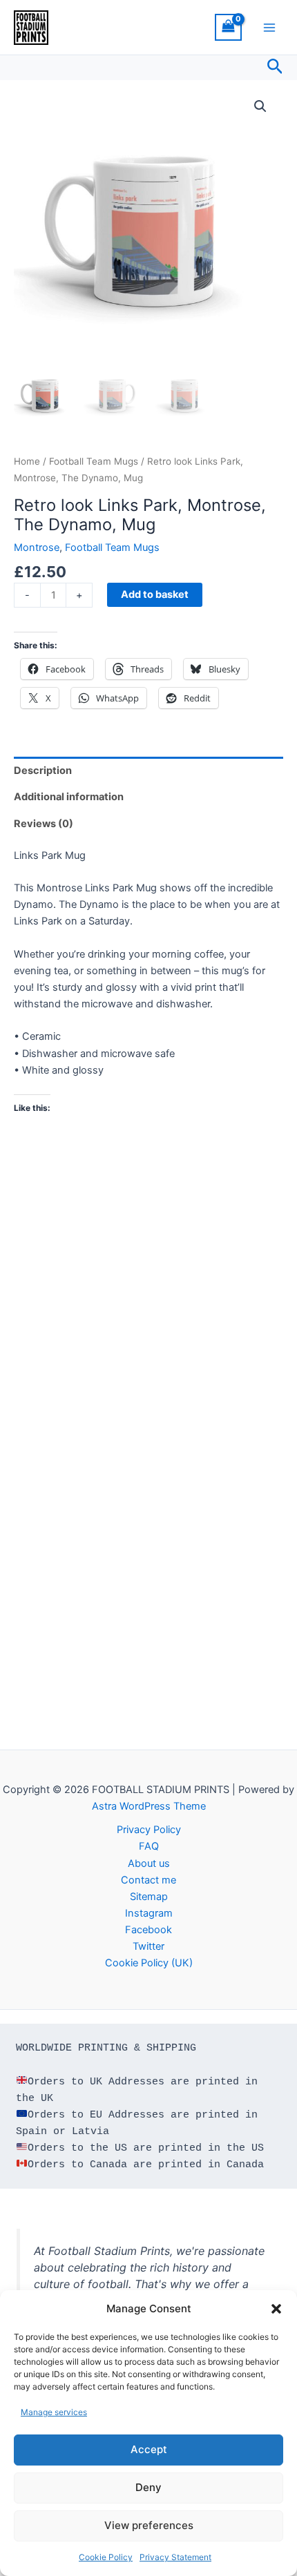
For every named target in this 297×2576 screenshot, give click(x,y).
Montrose (37, 548)
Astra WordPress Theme (149, 1806)
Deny (148, 2487)
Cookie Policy (106, 2557)
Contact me (148, 1880)
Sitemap (149, 1897)
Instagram (149, 1913)
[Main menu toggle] (269, 27)
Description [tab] (43, 771)
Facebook (148, 1930)
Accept (149, 2449)
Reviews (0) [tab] (44, 824)
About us (149, 1863)
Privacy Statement (175, 2557)
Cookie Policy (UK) (149, 1963)
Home (27, 461)
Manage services (54, 2412)
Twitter (148, 1946)
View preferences (149, 2525)
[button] (276, 2309)
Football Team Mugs (94, 461)
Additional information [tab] (69, 797)
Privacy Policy (149, 1830)
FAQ (149, 1846)
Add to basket (155, 594)
